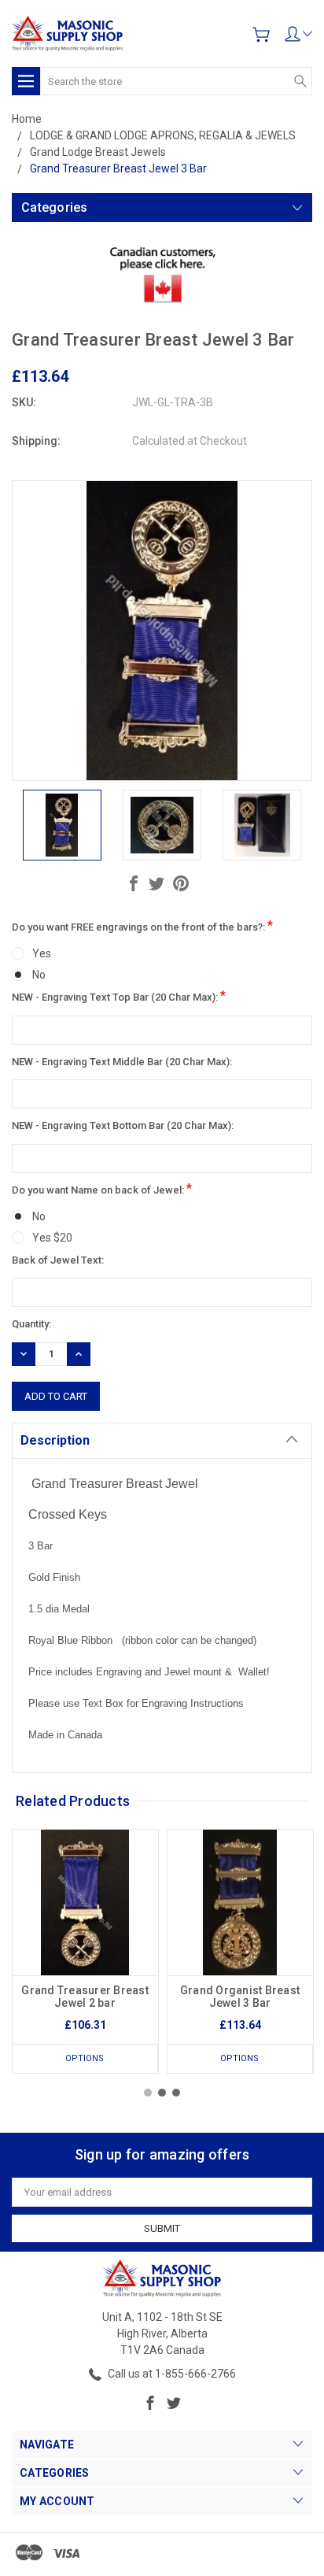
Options (85, 2058)
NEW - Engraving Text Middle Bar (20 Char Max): (122, 1062)
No (39, 975)
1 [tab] (148, 2093)
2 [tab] (162, 2093)
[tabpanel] (85, 1951)
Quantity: (31, 1324)
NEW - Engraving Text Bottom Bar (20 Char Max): (123, 1125)
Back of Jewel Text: (58, 1260)
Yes (42, 953)
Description (55, 1440)
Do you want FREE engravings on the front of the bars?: (142, 925)
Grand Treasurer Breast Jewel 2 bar (85, 1997)
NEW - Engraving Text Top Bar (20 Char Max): (119, 996)
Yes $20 (52, 1238)
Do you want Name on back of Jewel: (102, 1188)
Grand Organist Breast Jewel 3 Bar (240, 1997)
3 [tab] (176, 2093)
